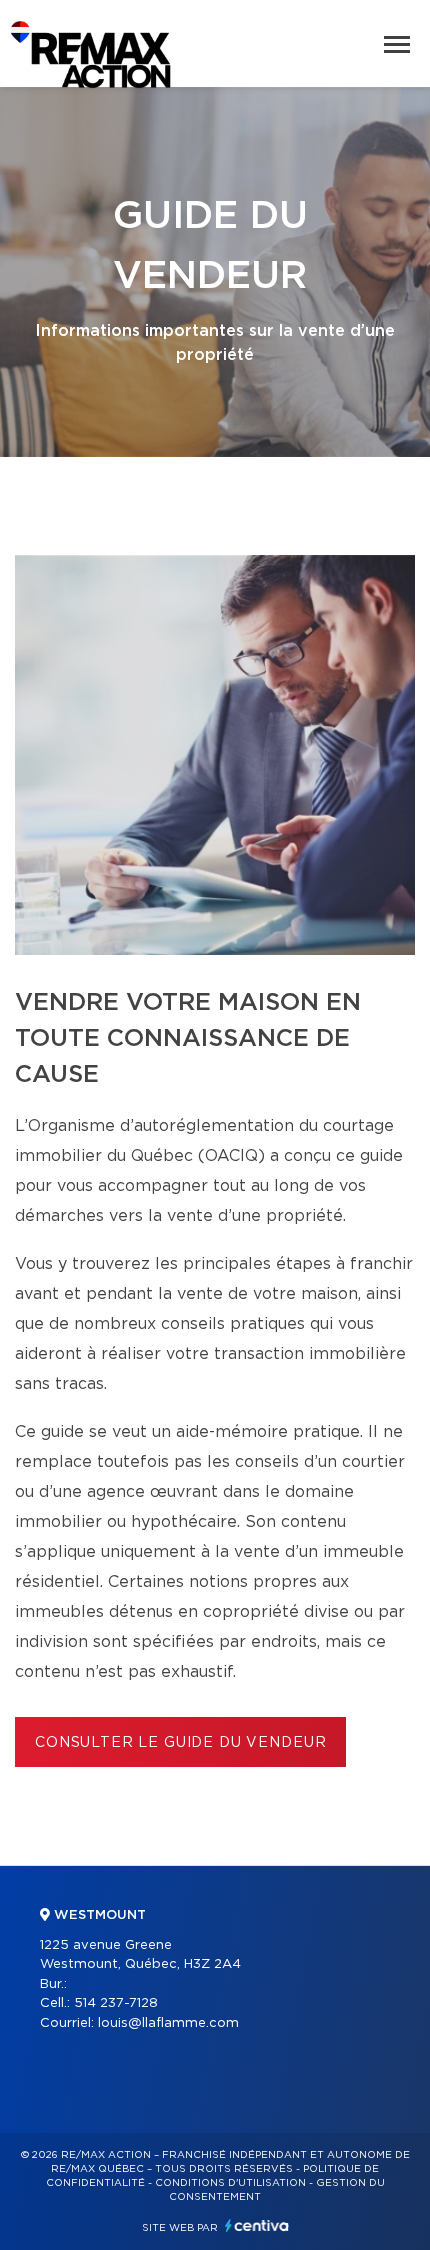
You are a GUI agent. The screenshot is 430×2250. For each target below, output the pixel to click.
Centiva (257, 2225)
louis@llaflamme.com (168, 2023)
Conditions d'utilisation (230, 2183)
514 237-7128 (116, 2003)
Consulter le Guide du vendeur (180, 1743)
